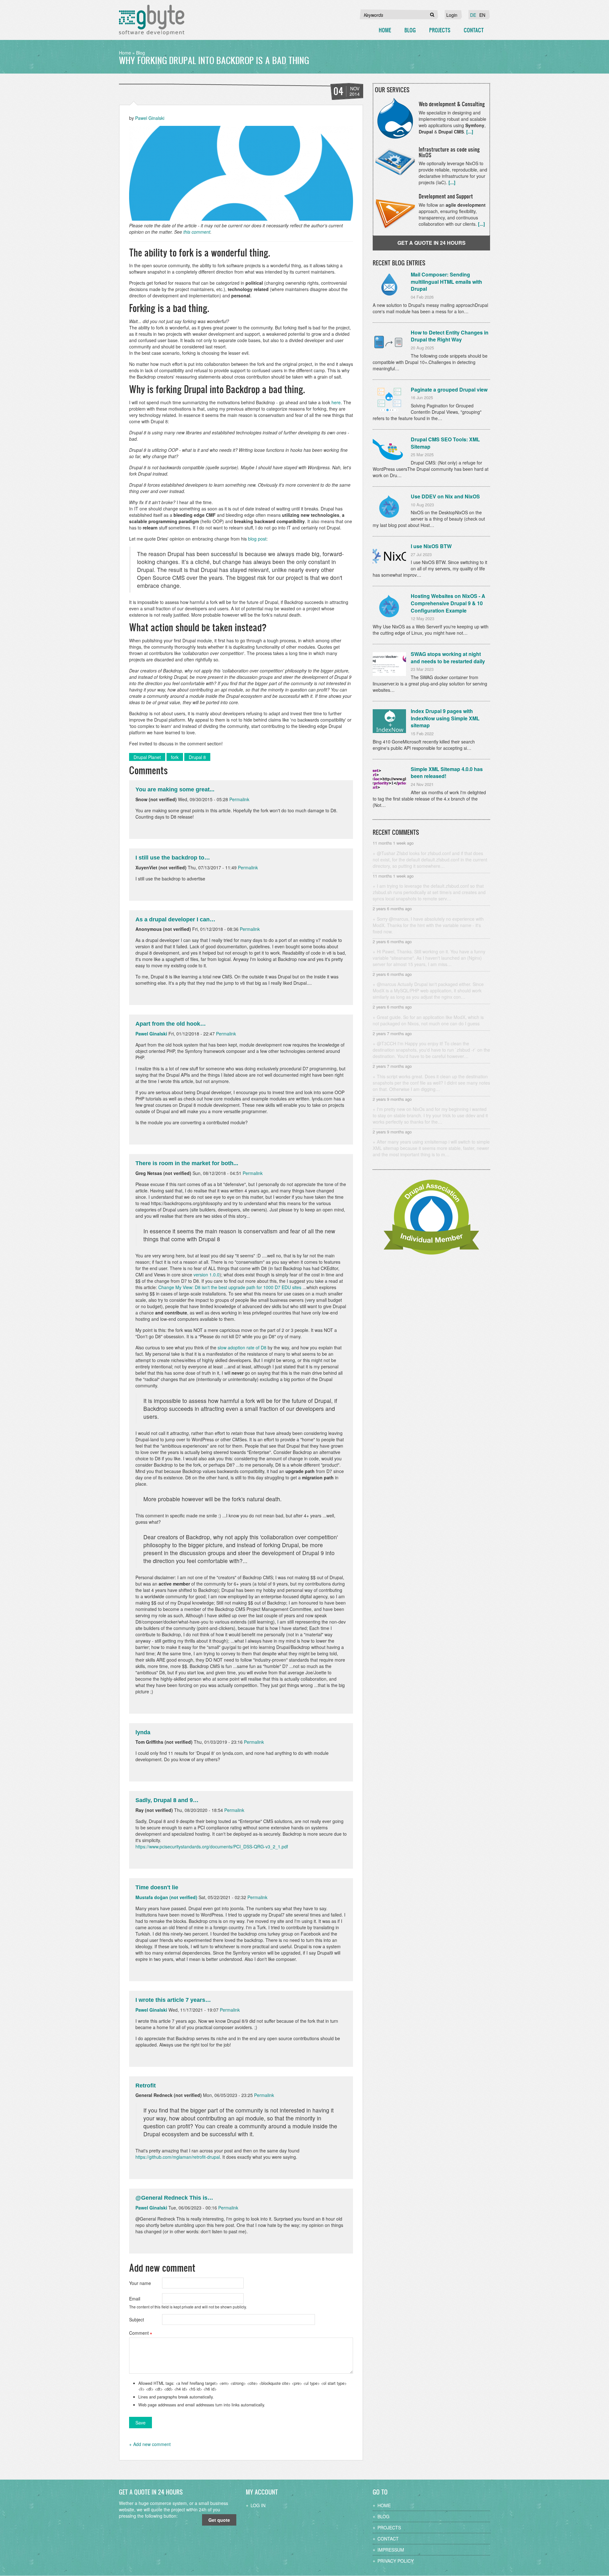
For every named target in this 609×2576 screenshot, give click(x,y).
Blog (410, 30)
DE (473, 15)
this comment (197, 232)
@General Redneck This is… (174, 2198)
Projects (440, 30)
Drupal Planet (147, 757)
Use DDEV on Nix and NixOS (445, 496)
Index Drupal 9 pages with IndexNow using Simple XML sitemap (445, 718)
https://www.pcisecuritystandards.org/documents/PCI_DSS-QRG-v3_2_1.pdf (212, 1846)
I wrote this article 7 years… (173, 2000)
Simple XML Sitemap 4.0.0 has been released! (447, 773)
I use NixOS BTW (431, 546)
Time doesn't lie (157, 1887)
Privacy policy (396, 2561)
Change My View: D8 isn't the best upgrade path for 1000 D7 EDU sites (230, 1287)
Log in (258, 2505)
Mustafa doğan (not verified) (166, 1897)
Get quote (219, 2520)
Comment (139, 2333)
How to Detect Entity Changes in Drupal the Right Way (450, 336)
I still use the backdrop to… (173, 858)
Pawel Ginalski (150, 118)
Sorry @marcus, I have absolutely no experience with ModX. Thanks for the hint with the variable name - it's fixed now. (428, 925)
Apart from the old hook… (171, 1024)
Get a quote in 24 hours (432, 243)
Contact (474, 30)
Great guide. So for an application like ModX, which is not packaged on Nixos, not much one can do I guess (428, 1020)
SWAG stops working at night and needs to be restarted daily (448, 658)
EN (482, 15)
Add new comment (152, 2444)
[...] (470, 132)
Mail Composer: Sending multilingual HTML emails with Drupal (446, 282)
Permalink (239, 799)
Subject (137, 2320)
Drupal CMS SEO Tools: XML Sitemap (445, 443)
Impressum (391, 2550)
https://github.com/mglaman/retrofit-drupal (178, 2157)
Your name (140, 2283)
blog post (257, 539)
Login (452, 15)
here (336, 402)
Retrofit (146, 2086)
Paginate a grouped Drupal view (449, 389)
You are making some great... (175, 789)
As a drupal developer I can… (175, 919)
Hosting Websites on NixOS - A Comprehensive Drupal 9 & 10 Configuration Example (448, 603)
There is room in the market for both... (187, 1163)
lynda (143, 1732)
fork (175, 757)
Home (385, 30)
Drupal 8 (197, 757)
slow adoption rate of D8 (242, 1347)
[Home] (152, 20)
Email (135, 2299)
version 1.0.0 (206, 1275)
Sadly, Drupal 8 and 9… (167, 1800)
